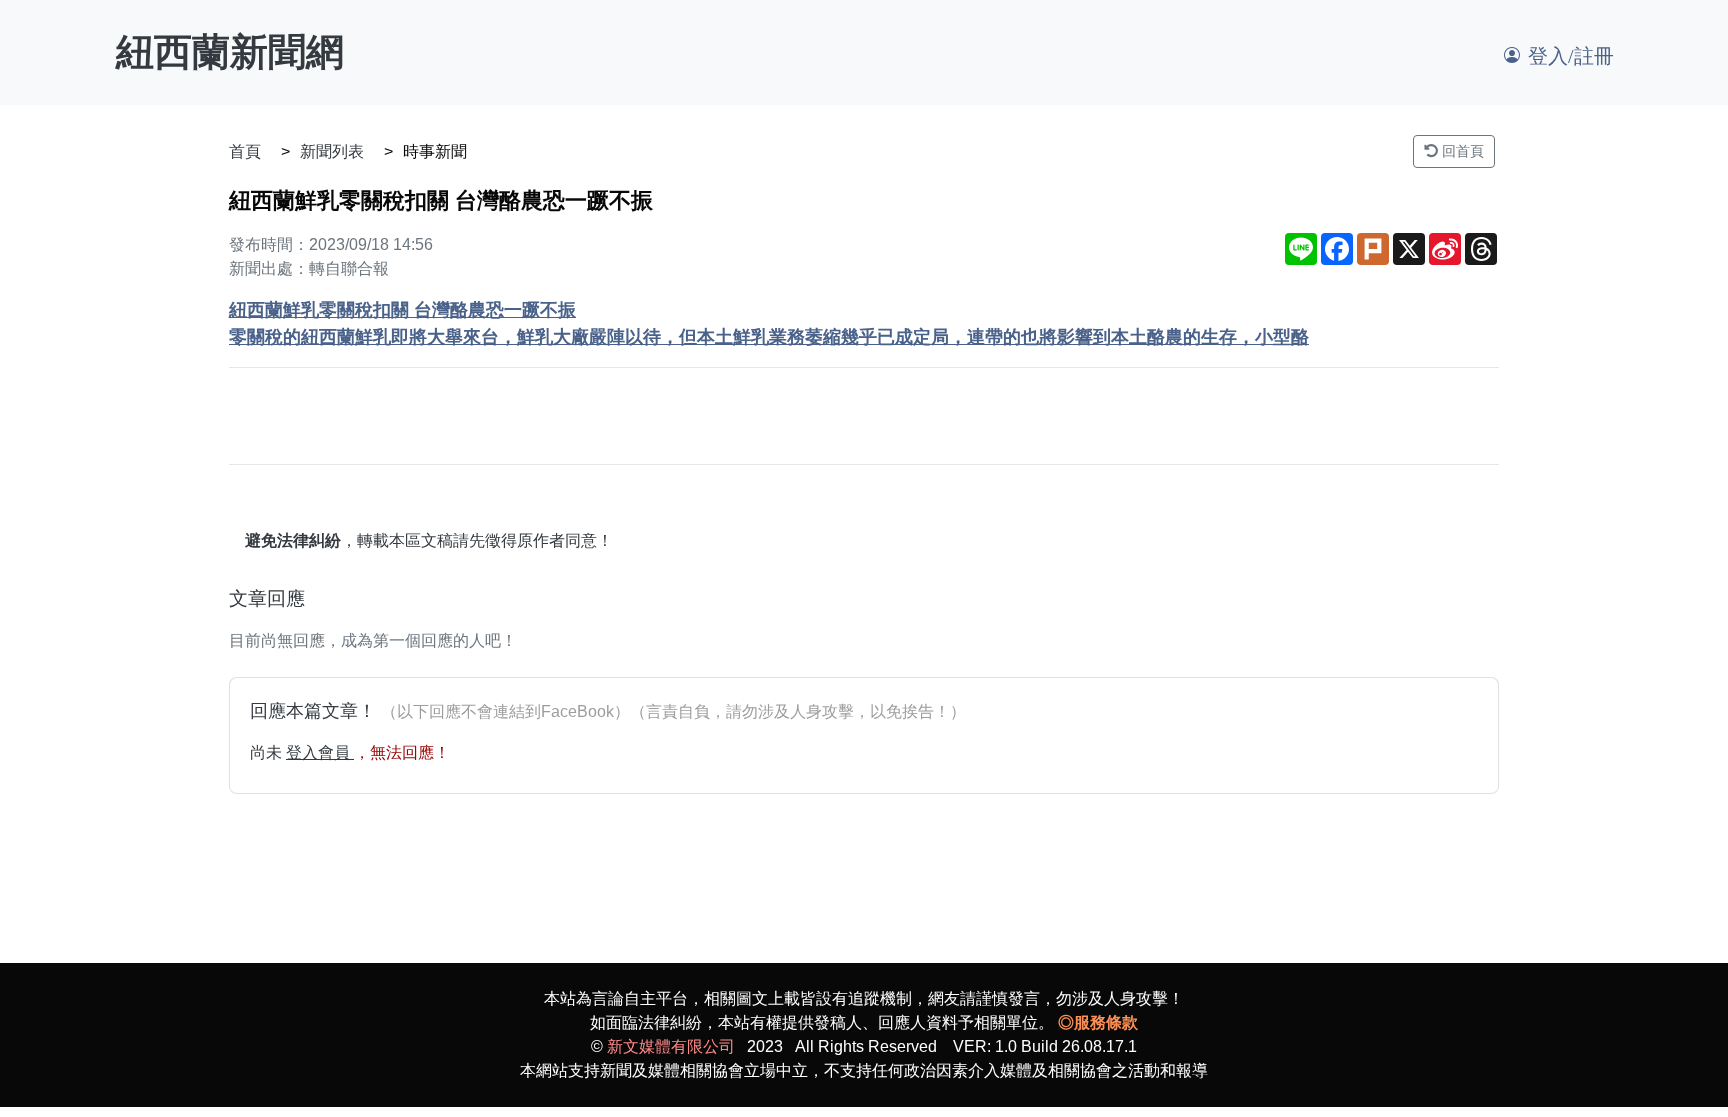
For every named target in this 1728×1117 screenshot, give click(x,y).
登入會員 (320, 752)
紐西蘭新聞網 (230, 52)
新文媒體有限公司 (671, 1046)
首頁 (245, 151)
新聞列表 (332, 151)
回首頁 (1461, 151)
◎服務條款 (1098, 1022)
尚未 (268, 752)
